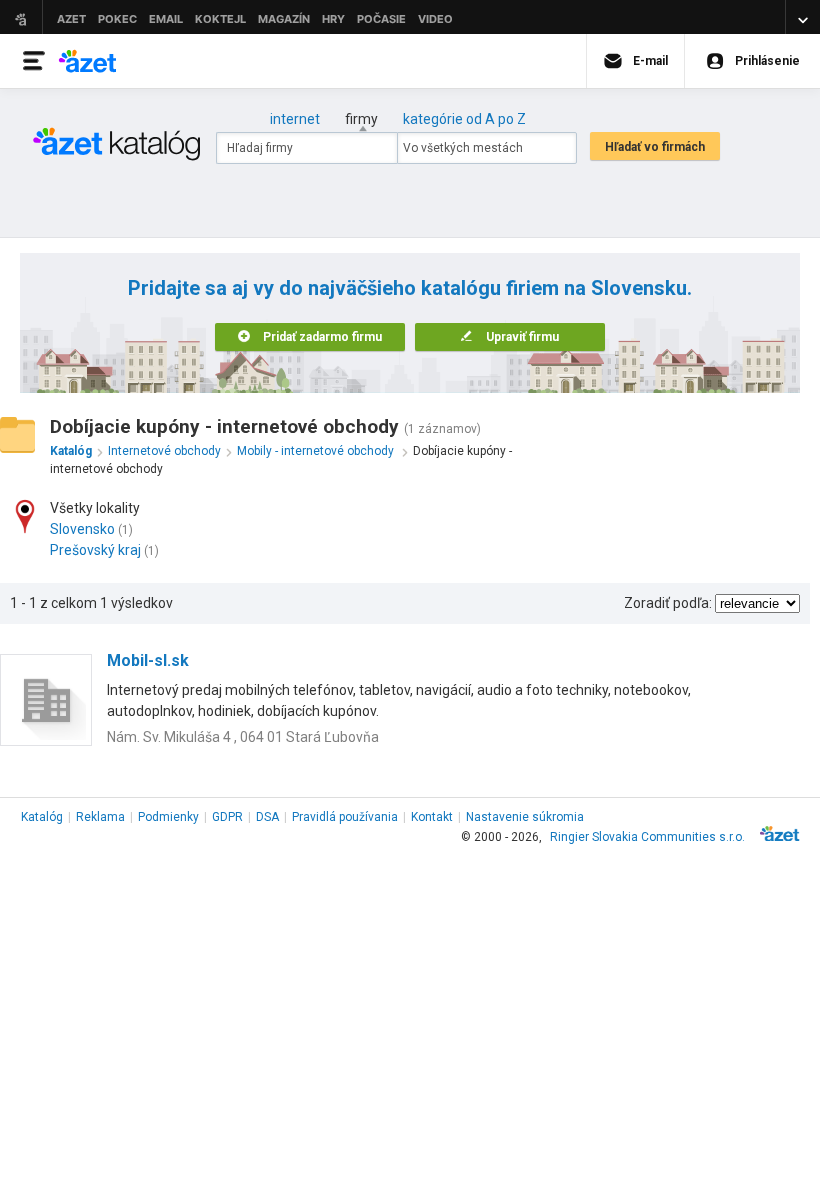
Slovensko (82, 529)
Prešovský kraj (95, 550)
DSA (267, 817)
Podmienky (168, 817)
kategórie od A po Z (464, 119)
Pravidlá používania (345, 817)
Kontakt (432, 817)
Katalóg (42, 817)
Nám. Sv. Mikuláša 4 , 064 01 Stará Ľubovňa (243, 737)
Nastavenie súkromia (525, 817)
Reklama (100, 817)
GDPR (227, 817)
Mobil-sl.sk (148, 660)
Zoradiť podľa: (668, 603)
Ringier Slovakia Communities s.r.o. (647, 837)
